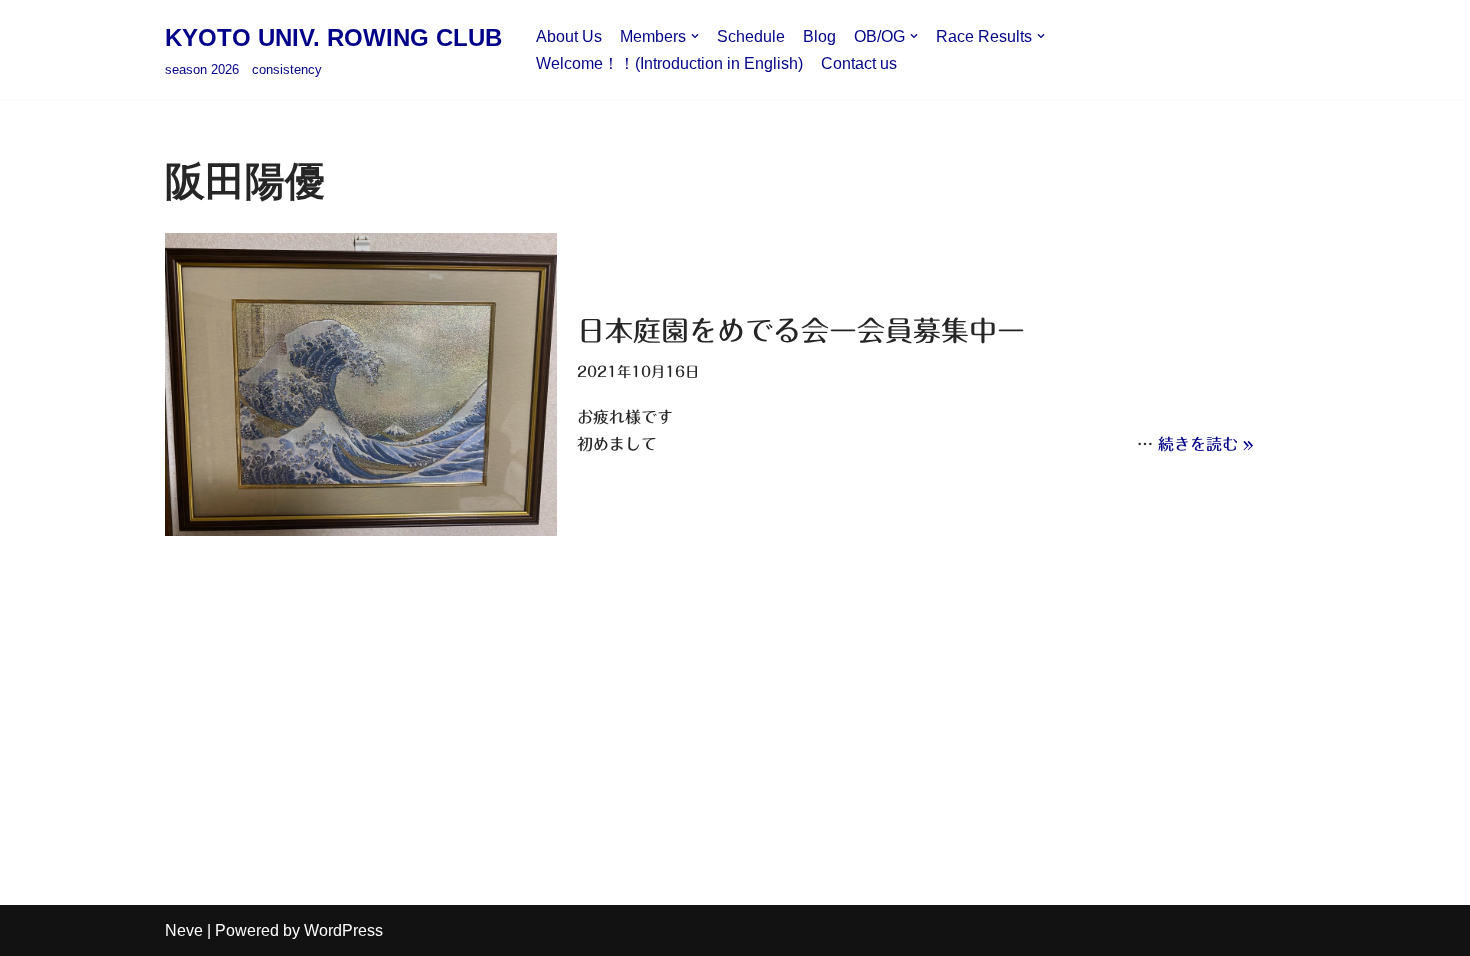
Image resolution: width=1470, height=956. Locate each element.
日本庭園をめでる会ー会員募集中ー (801, 330)
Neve (184, 930)
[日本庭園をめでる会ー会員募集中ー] (361, 384)
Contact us (859, 63)
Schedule (751, 36)
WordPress (343, 930)
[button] (695, 36)
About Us (569, 36)
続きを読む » (1206, 444)
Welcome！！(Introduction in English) (669, 63)
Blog (819, 36)
